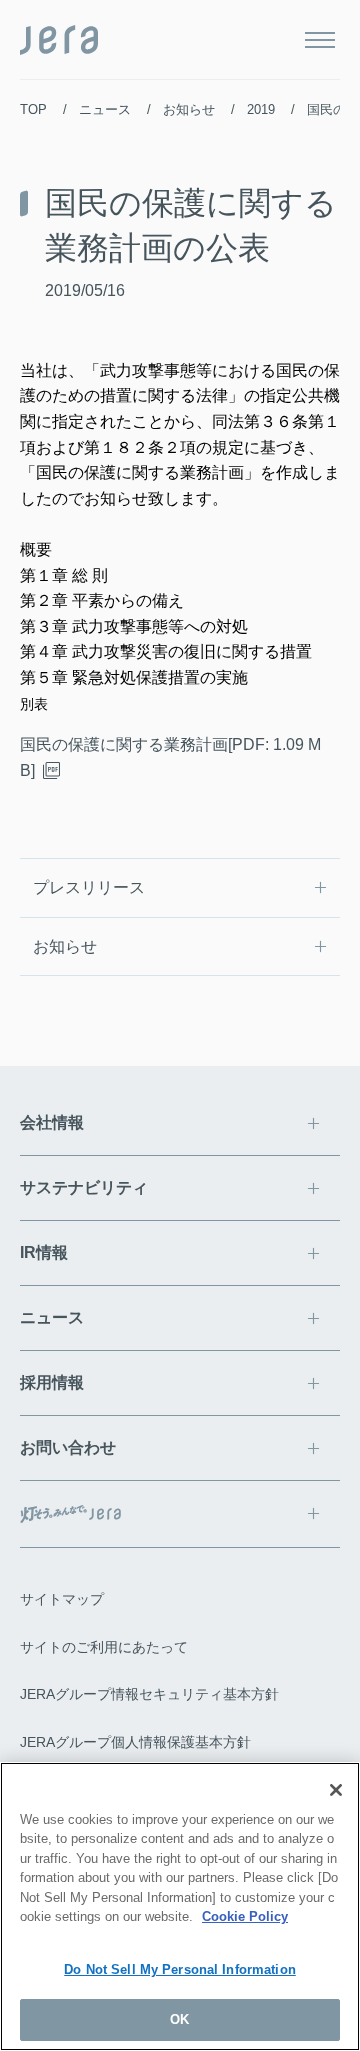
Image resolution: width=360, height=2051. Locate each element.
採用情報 (52, 1382)
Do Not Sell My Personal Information (180, 1969)
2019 (261, 109)
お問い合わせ (68, 1447)
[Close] (336, 1790)
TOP (33, 109)
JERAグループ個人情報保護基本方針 (135, 1742)
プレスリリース (89, 887)
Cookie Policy (245, 1916)
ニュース (105, 109)
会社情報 (52, 1122)
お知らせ (189, 109)
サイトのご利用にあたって (104, 1647)
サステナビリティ (84, 1187)
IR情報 (44, 1252)
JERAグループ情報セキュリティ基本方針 (149, 1694)
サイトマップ (62, 1599)
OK (179, 2019)
